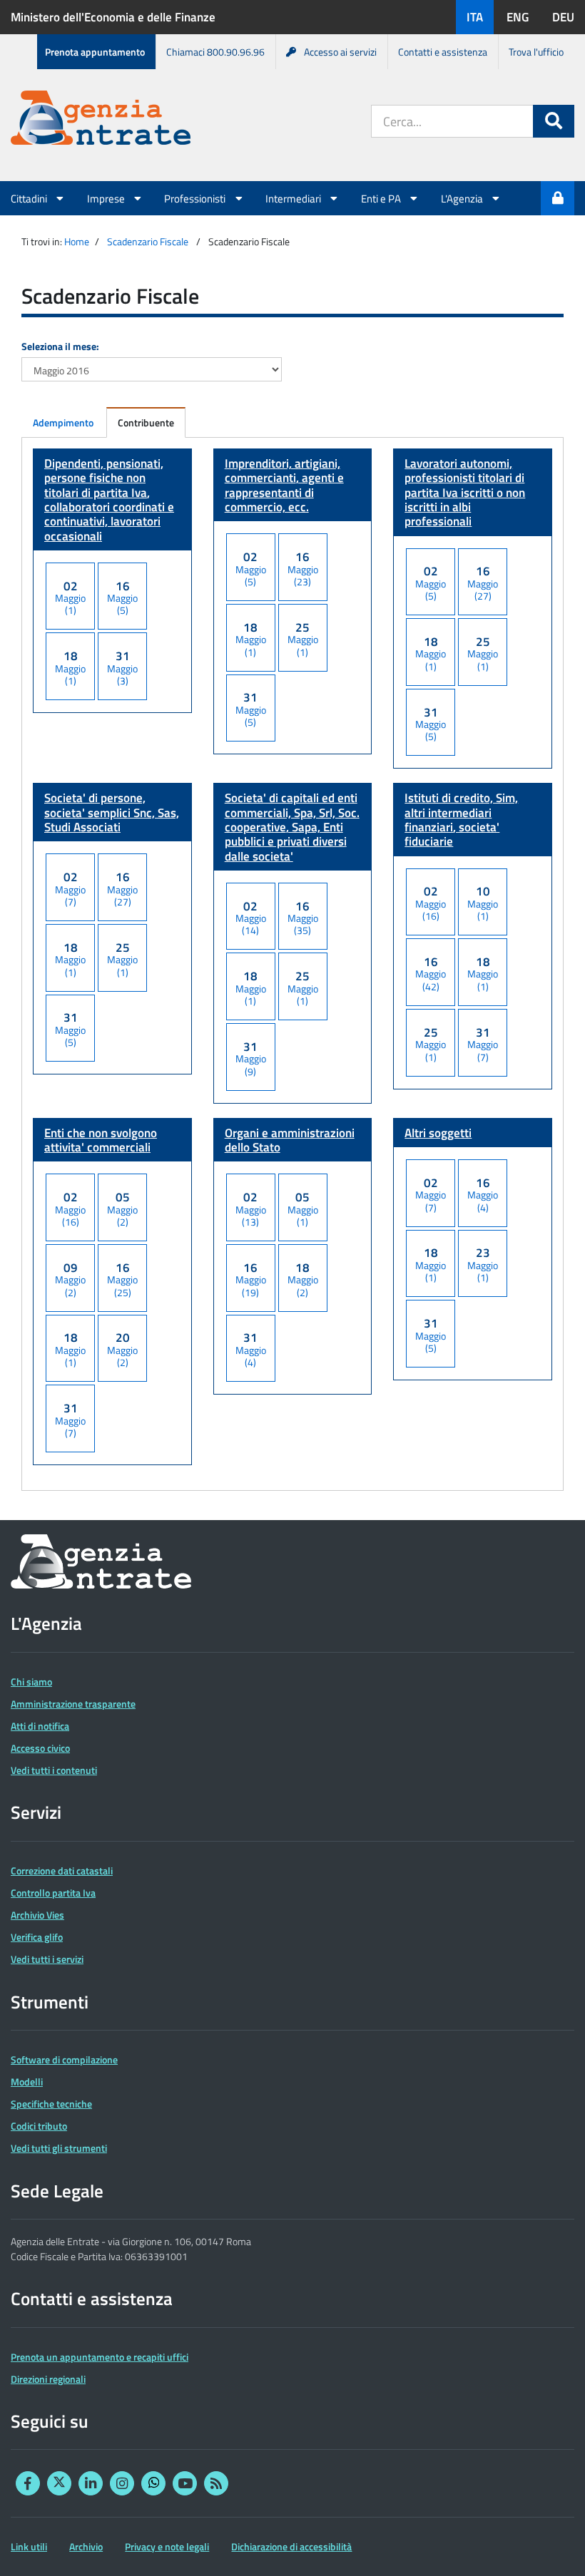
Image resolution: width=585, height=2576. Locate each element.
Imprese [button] (107, 198)
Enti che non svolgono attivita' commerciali (101, 1140)
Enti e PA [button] (382, 198)
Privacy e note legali (167, 2546)
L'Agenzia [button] (463, 198)
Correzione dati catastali (62, 1871)
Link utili (29, 2546)
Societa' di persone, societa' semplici (112, 812)
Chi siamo (31, 1682)
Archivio (86, 2546)
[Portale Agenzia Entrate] (101, 120)
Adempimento (63, 422)
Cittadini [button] (30, 198)
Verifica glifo (37, 1937)
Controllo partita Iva (53, 1893)
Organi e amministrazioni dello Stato (290, 1140)
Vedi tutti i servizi (47, 1959)
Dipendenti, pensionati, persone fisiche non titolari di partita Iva (109, 499)
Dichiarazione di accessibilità (291, 2546)
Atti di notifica (40, 1726)
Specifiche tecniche (51, 2104)
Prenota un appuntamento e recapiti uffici (100, 2357)
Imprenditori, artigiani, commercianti (284, 485)
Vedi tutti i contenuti (54, 1770)
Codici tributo (39, 2126)
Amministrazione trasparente (73, 1704)
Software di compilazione (64, 2059)
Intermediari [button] (294, 198)
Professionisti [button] (196, 198)
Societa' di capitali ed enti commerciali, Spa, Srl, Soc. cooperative (292, 827)
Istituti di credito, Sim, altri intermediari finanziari (461, 820)
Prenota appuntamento (95, 52)
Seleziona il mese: (60, 346)
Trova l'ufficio (536, 52)
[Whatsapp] (153, 2483)
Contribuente (146, 422)
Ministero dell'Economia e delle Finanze (113, 17)
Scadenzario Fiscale (148, 241)
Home (77, 241)
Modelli (27, 2082)
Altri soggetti (438, 1133)
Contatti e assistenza (443, 52)
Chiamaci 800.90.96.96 (215, 52)
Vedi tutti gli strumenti (59, 2148)
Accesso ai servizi (340, 52)
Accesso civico (40, 1748)
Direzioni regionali (48, 2379)
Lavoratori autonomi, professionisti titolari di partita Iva (465, 492)
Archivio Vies (37, 1915)
